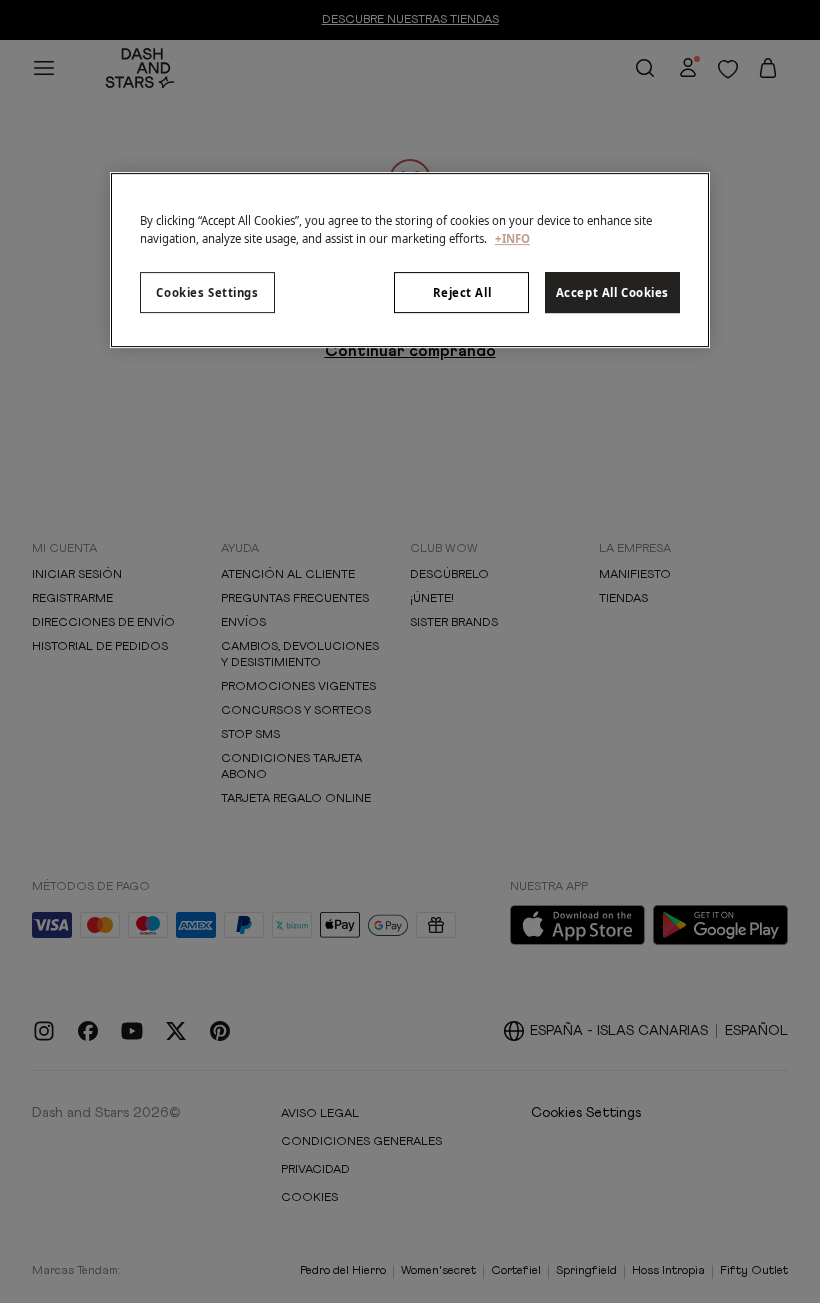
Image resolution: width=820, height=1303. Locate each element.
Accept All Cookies (612, 292)
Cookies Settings (207, 292)
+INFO (512, 238)
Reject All (462, 292)
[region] (410, 261)
